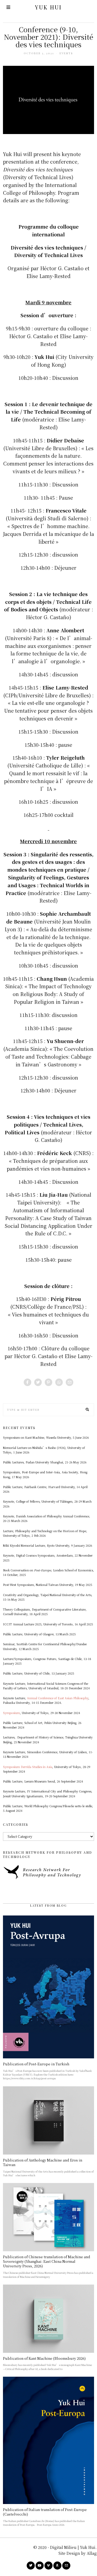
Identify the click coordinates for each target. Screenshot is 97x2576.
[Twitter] (38, 1382)
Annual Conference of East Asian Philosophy (58, 1698)
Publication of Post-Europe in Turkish (36, 2064)
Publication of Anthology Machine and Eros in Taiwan (43, 2162)
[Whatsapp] (59, 1382)
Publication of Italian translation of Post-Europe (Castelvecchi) (45, 2512)
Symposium (11, 1713)
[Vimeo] (48, 2566)
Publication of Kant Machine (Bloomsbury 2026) (44, 2358)
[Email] (70, 1382)
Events (66, 53)
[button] (88, 1410)
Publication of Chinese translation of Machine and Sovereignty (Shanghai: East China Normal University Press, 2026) (47, 2261)
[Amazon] (57, 2566)
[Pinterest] (48, 1382)
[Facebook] (27, 1382)
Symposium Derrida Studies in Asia (28, 1767)
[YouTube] (40, 2566)
